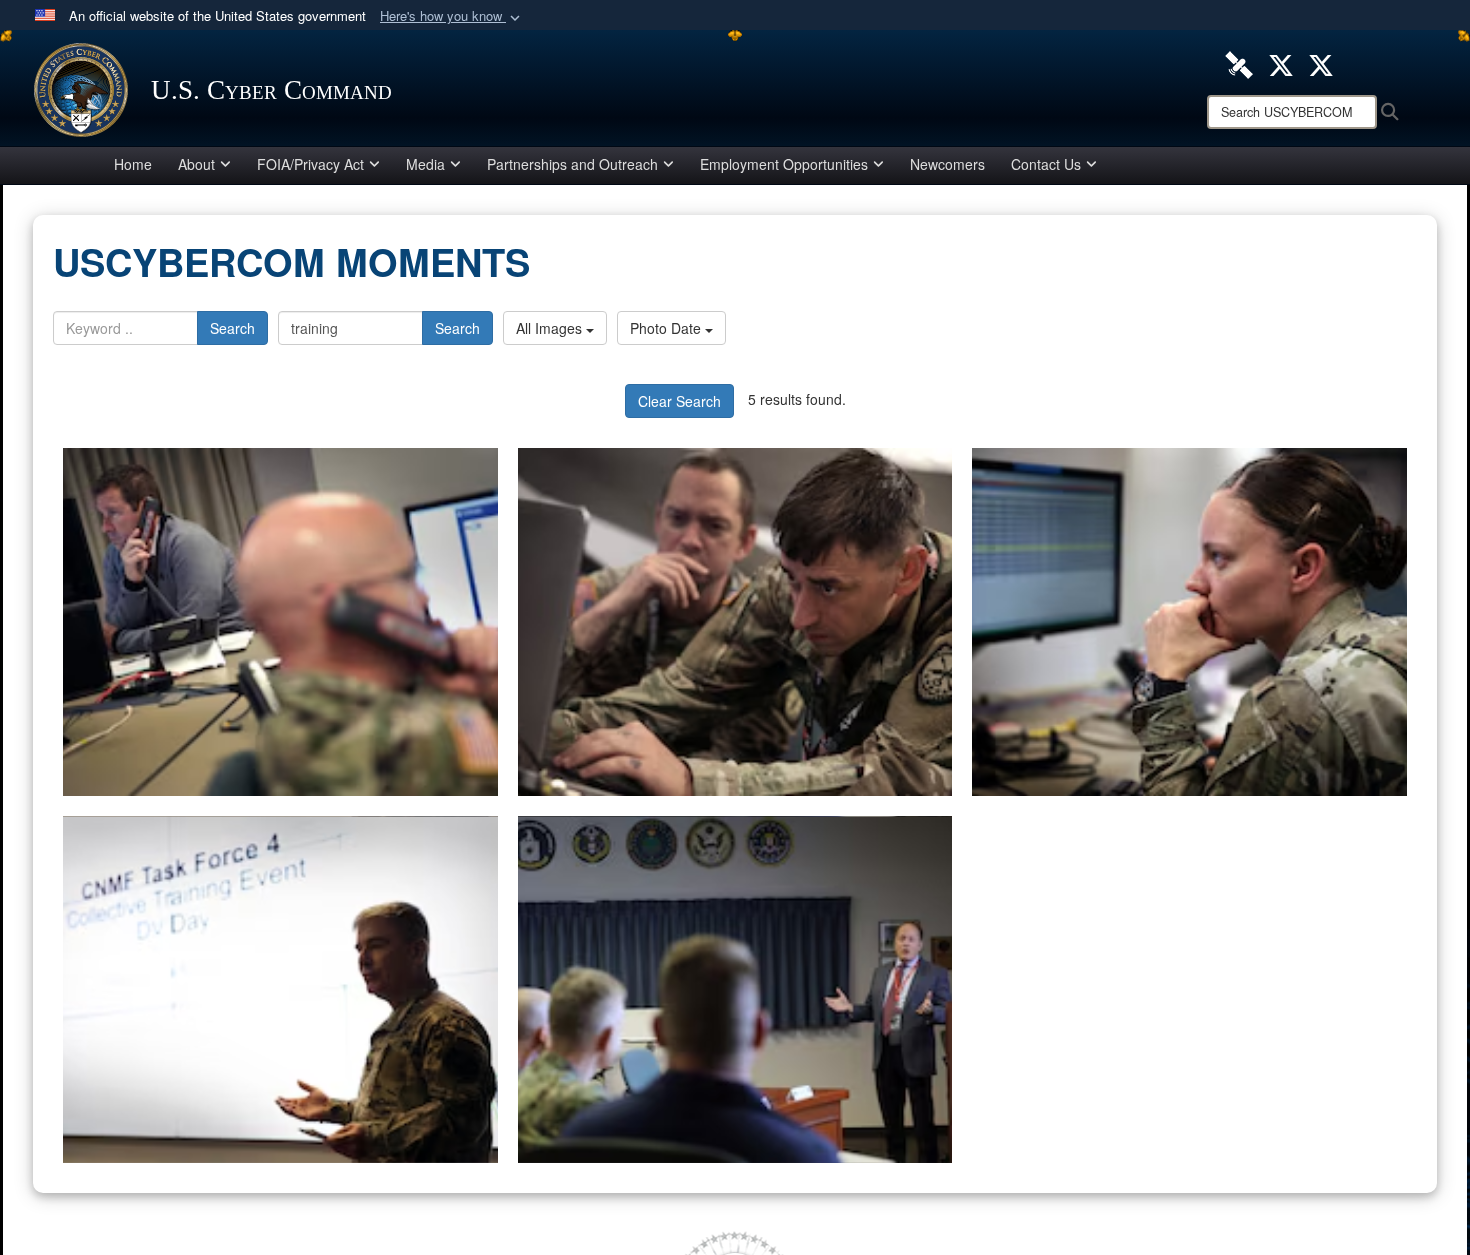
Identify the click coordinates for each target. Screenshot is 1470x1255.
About (196, 164)
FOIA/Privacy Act (310, 164)
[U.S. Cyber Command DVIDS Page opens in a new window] (1239, 63)
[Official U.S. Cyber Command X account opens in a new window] (1281, 63)
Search (232, 328)
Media (425, 164)
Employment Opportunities (784, 164)
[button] (452, 16)
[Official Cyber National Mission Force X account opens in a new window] (1321, 63)
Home (133, 164)
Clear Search (679, 401)
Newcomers (947, 164)
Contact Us (1046, 164)
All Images (551, 328)
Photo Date (667, 328)
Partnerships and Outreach (572, 164)
